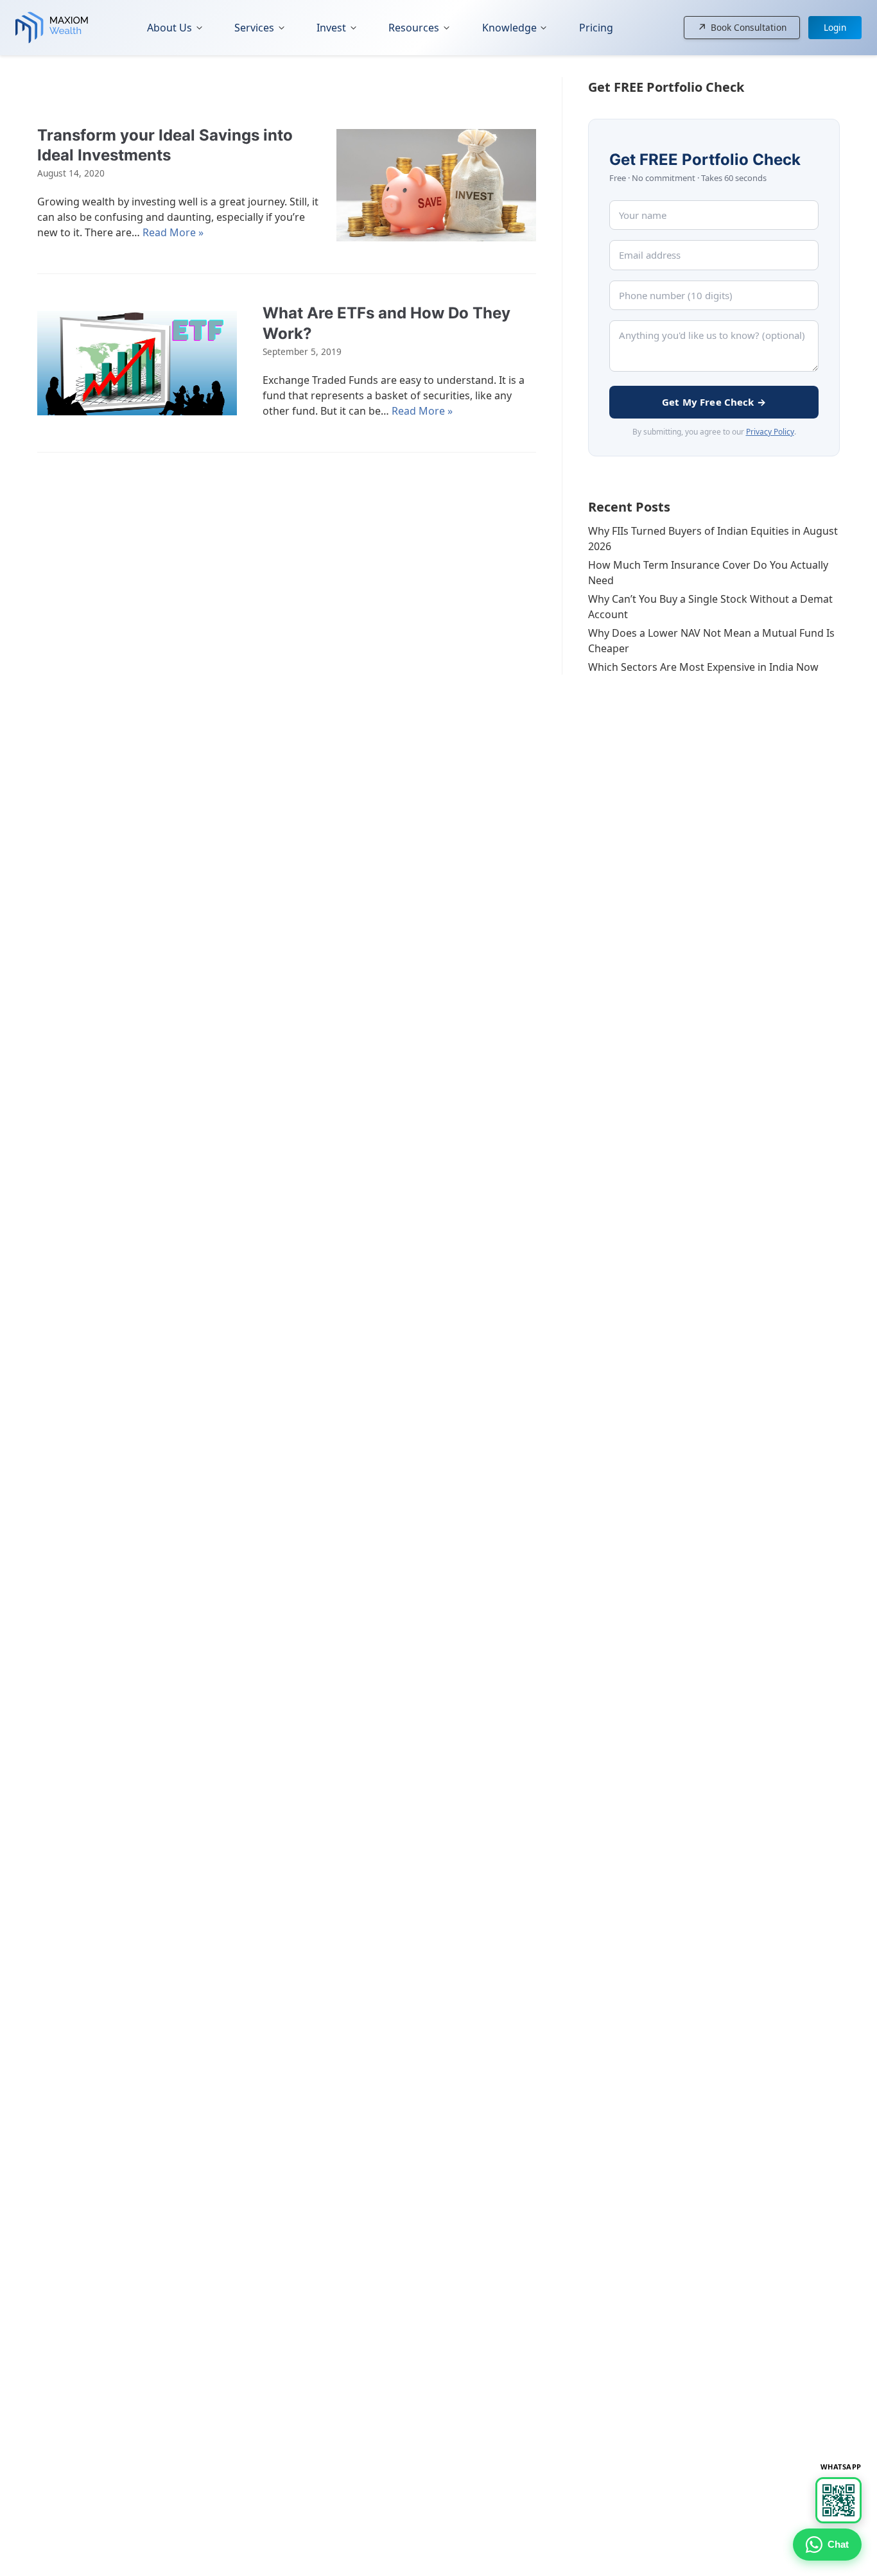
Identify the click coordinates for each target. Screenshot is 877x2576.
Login (835, 27)
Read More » (173, 232)
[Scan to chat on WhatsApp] (838, 2500)
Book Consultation (742, 28)
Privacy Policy (770, 432)
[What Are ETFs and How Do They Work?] (137, 363)
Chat (838, 2544)
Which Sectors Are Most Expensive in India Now (703, 667)
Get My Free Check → (714, 402)
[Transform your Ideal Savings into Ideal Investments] (436, 185)
